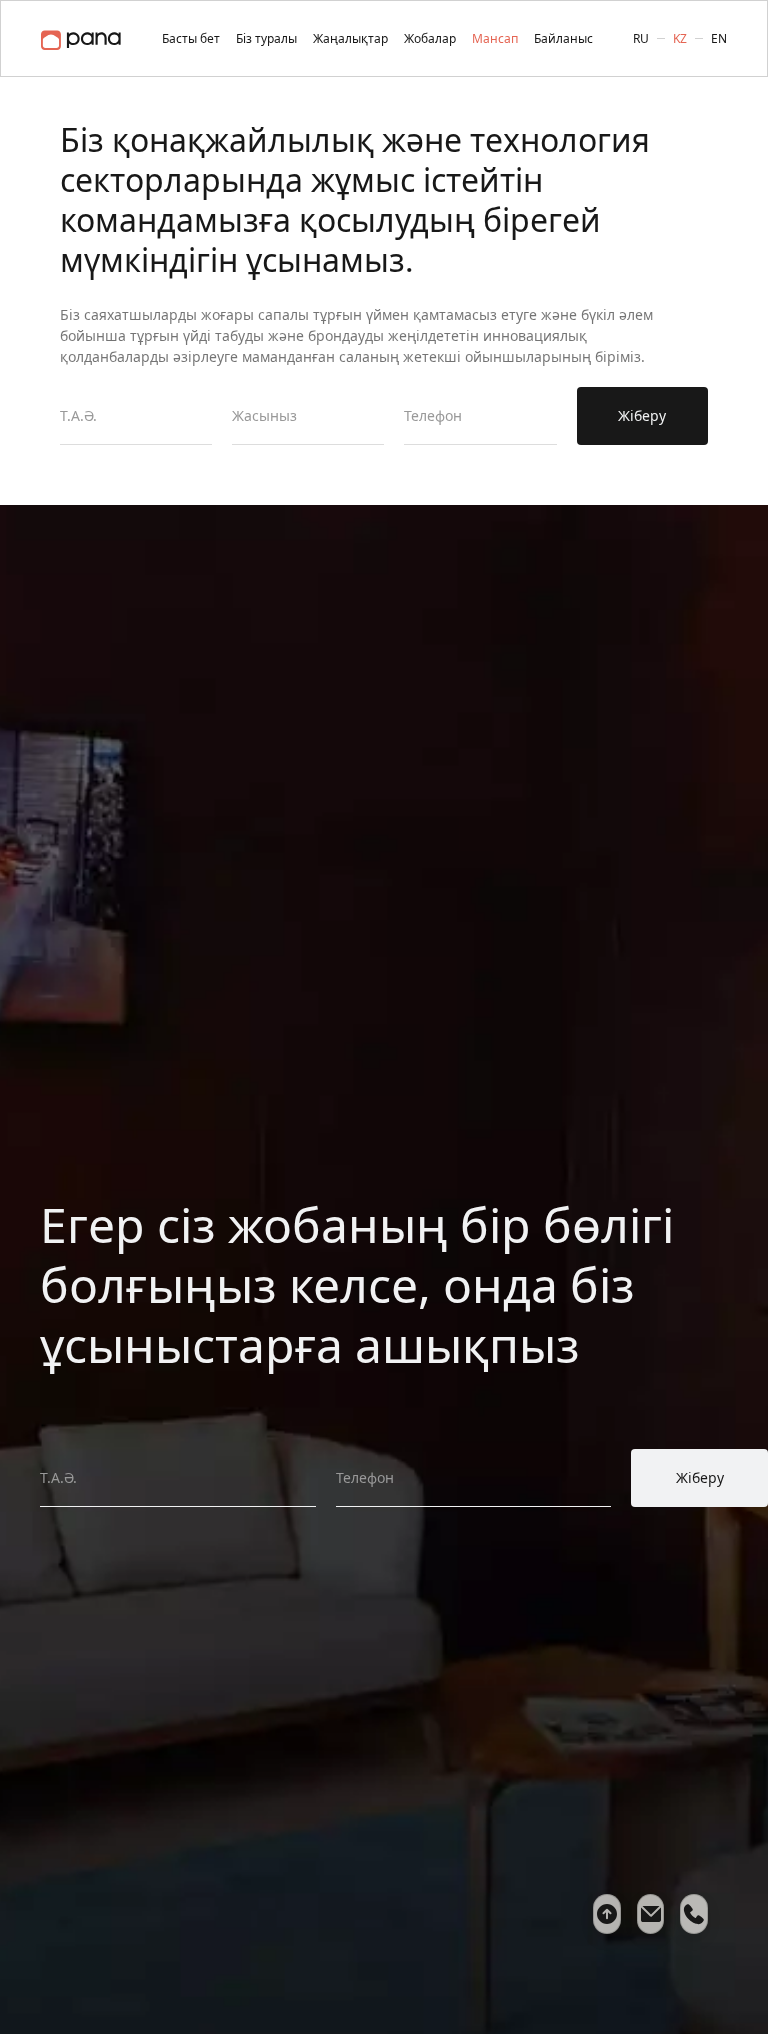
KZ (680, 38)
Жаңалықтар (350, 38)
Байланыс (563, 38)
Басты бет (191, 38)
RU (641, 38)
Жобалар (430, 38)
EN (719, 38)
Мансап (495, 38)
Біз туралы (266, 38)
